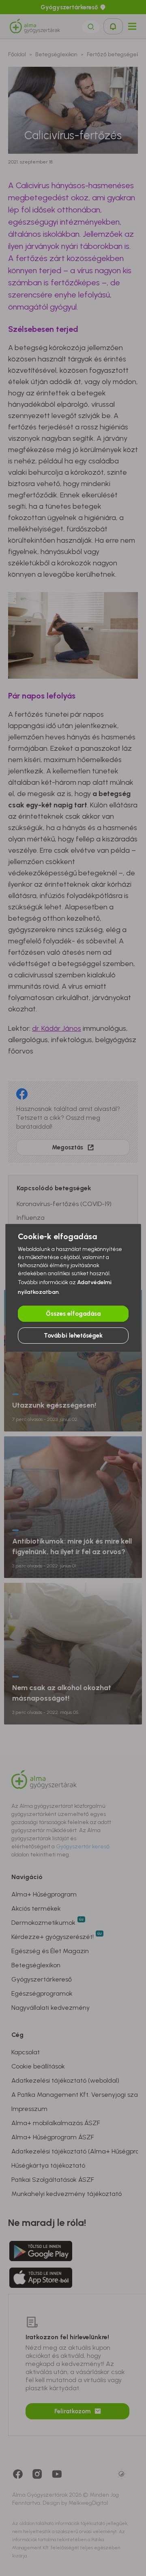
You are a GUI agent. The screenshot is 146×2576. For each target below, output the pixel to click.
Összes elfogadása (73, 1314)
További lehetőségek (73, 1336)
